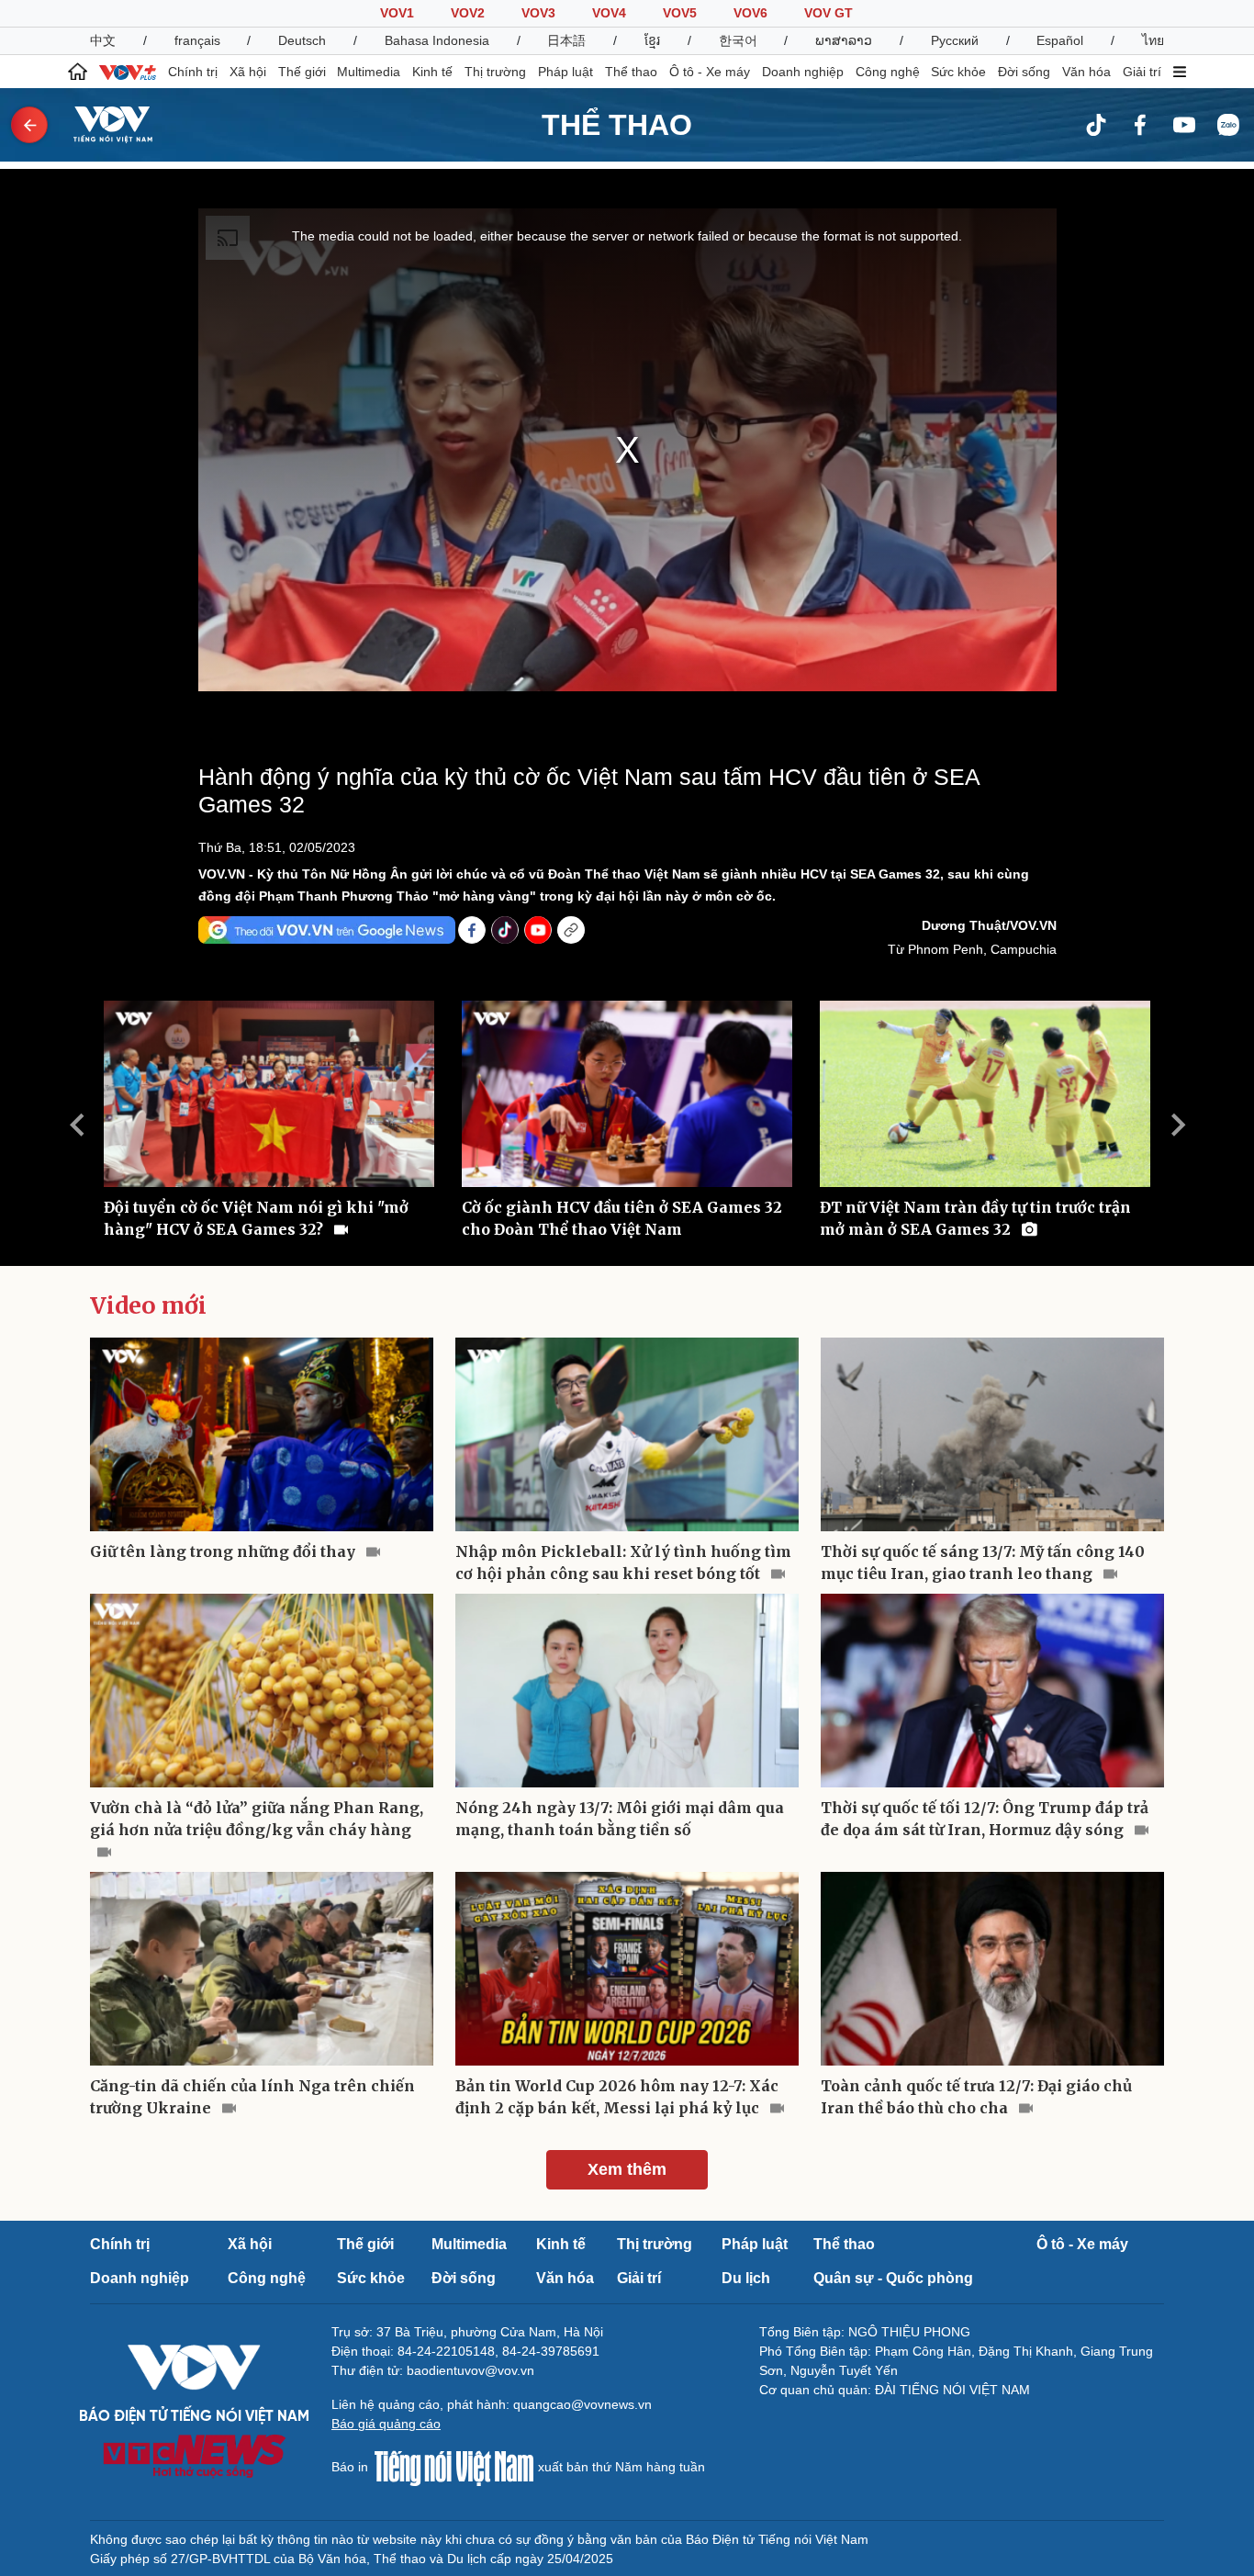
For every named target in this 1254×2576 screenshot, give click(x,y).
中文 (103, 40)
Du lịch (746, 2278)
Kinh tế (432, 72)
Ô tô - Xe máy (710, 72)
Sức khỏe (958, 72)
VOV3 (538, 13)
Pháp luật (565, 72)
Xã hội (248, 72)
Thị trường (495, 72)
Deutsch (302, 40)
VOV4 (609, 13)
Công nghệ (888, 72)
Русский (955, 40)
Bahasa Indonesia (437, 40)
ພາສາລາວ (844, 40)
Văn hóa (1086, 72)
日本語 (566, 40)
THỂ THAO (617, 125)
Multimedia (369, 72)
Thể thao (631, 72)
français (197, 40)
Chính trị (193, 72)
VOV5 (680, 13)
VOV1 (397, 13)
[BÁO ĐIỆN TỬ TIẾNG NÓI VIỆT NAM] (102, 124)
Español (1060, 40)
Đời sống (1024, 72)
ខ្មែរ (652, 40)
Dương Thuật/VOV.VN (989, 925)
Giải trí (1142, 72)
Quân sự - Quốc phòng (893, 2278)
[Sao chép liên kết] (571, 930)
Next (1178, 1125)
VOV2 (468, 13)
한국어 (738, 40)
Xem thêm (627, 2169)
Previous (76, 1125)
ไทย (1153, 40)
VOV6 (750, 13)
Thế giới (302, 72)
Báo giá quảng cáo (386, 2424)
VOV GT (829, 13)
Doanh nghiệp (803, 72)
